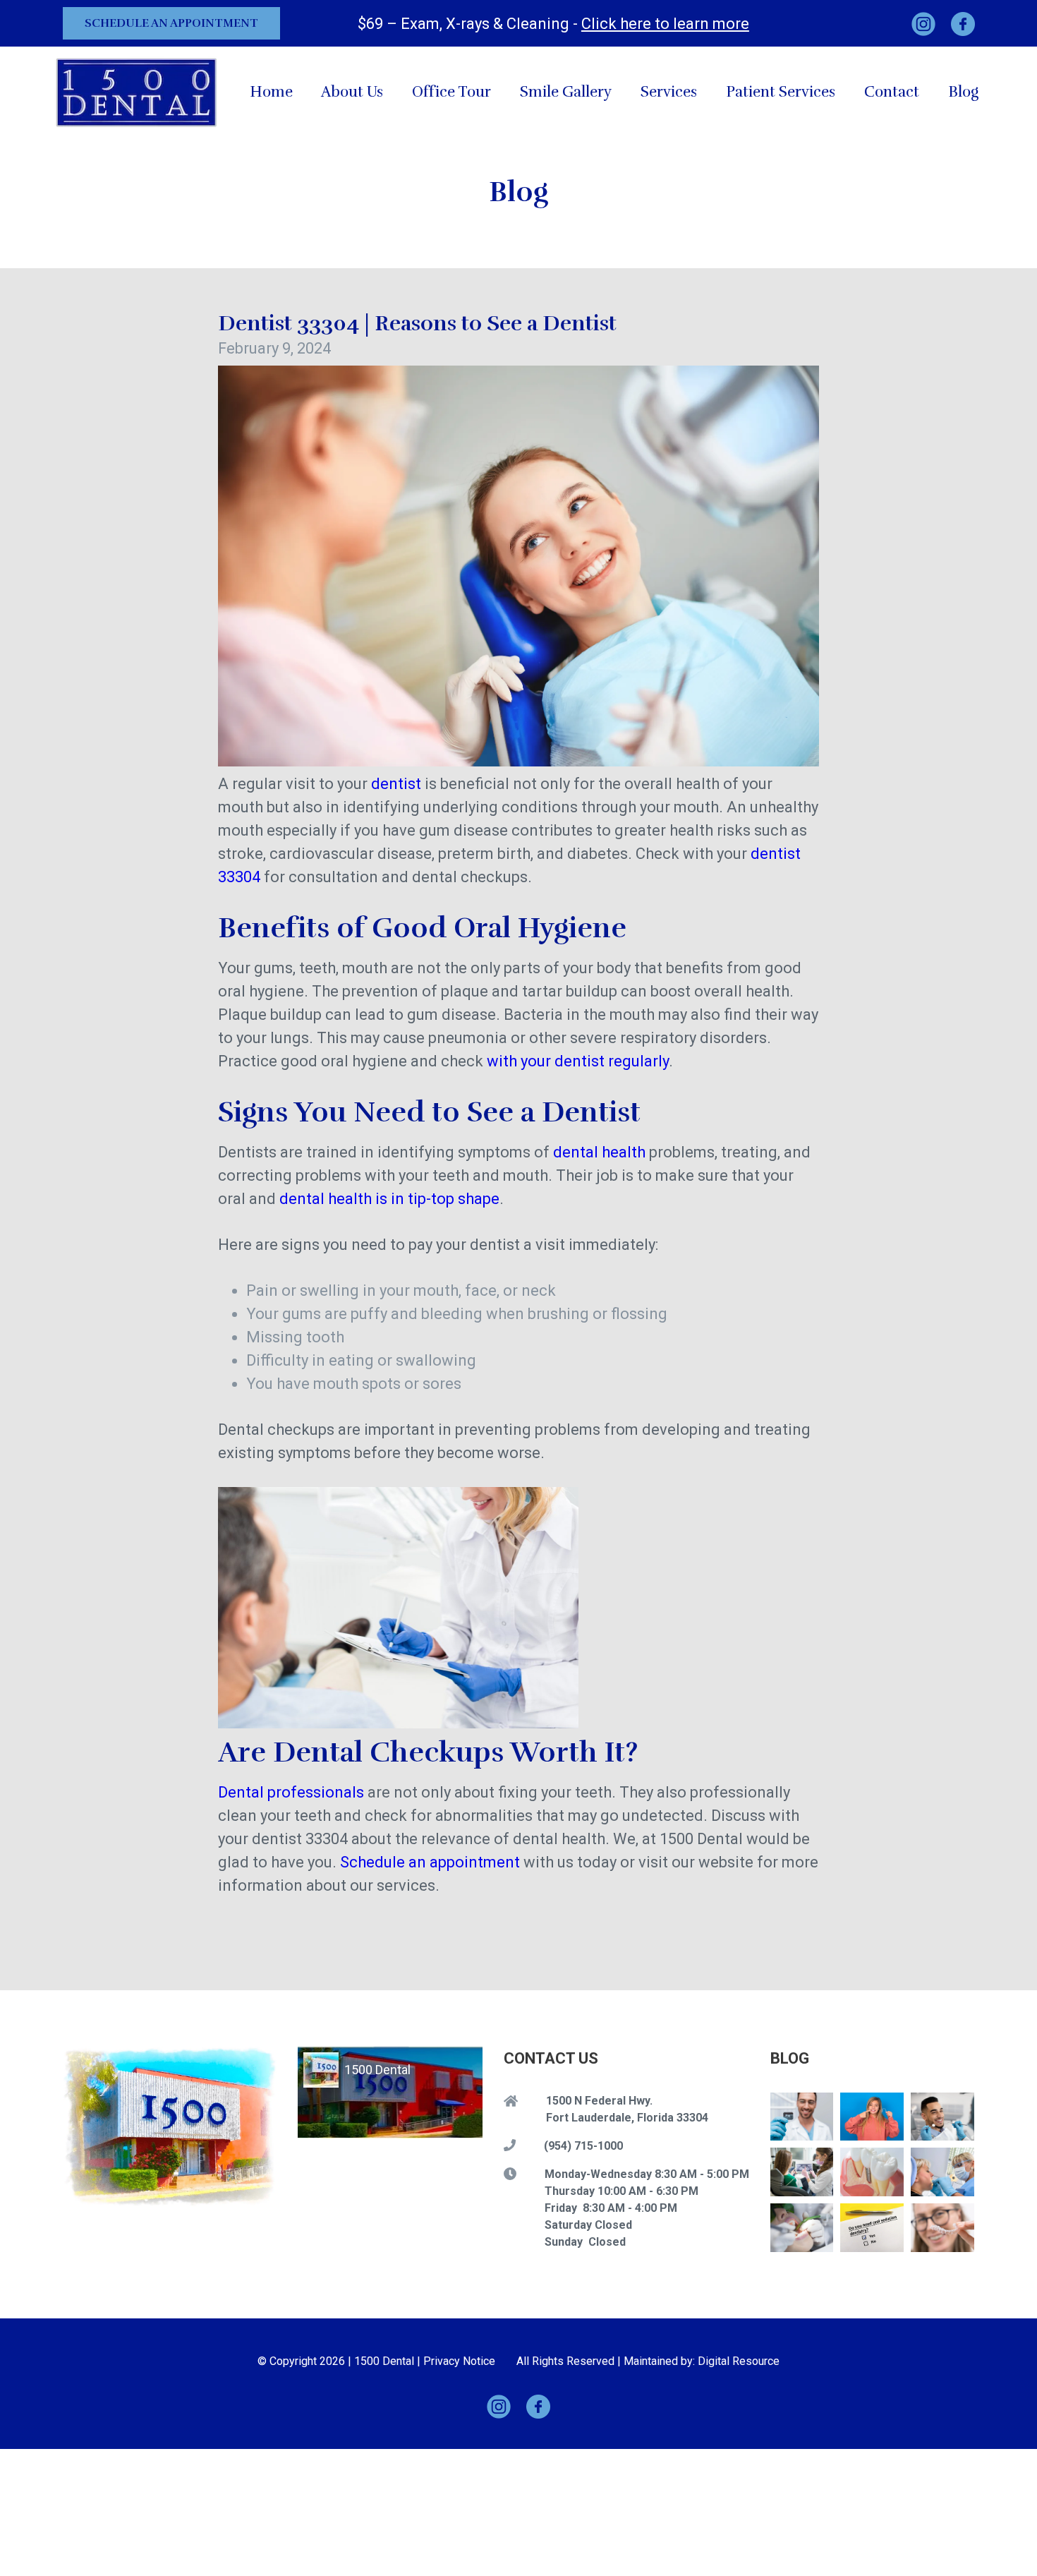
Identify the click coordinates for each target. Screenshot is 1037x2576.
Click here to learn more (665, 24)
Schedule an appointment (430, 1862)
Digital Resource (739, 2361)
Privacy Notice (459, 2361)
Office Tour (451, 92)
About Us (352, 92)
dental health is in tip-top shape (389, 1199)
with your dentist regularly (578, 1061)
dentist (396, 784)
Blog (963, 92)
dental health (599, 1152)
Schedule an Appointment (171, 23)
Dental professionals (291, 1792)
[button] (669, 92)
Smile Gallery (566, 92)
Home (271, 92)
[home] (137, 92)
